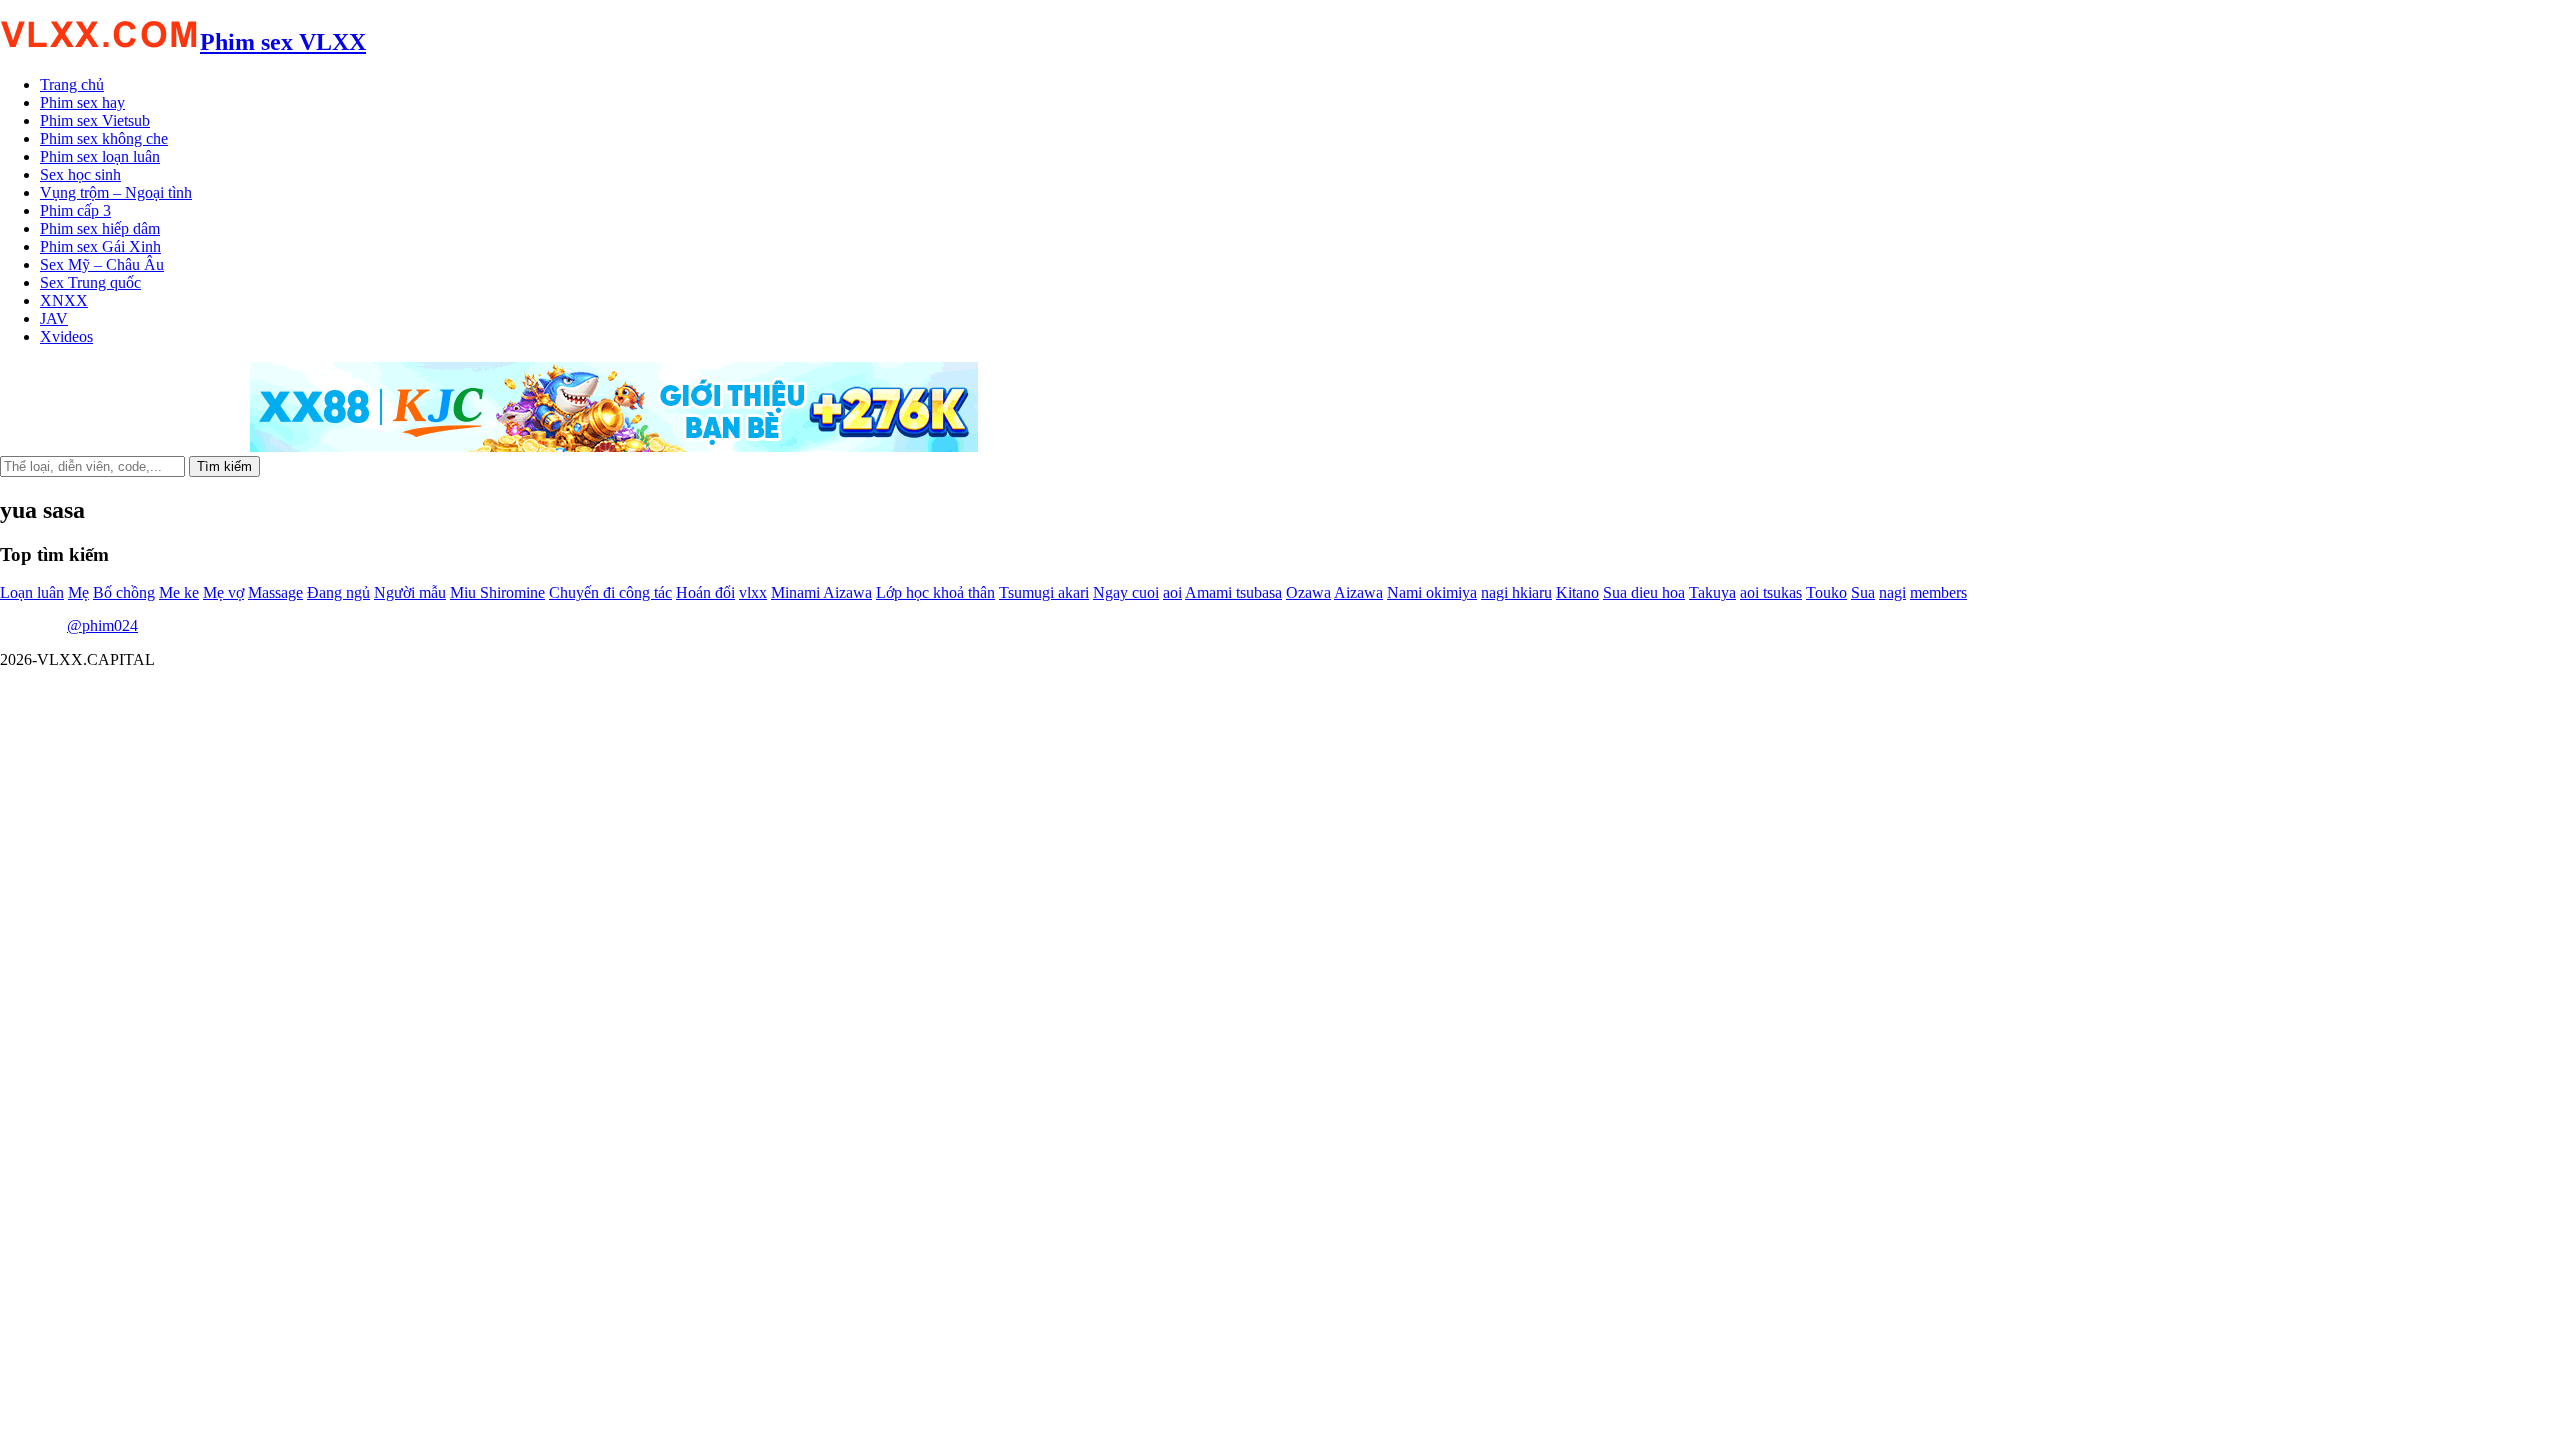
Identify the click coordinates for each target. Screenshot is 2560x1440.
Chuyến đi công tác (610, 592)
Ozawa (1308, 592)
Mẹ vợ (223, 592)
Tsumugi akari (1044, 592)
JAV (54, 318)
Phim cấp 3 (75, 210)
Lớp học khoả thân (935, 592)
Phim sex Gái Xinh (100, 246)
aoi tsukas (1771, 592)
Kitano (1577, 592)
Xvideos (66, 336)
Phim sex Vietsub (95, 120)
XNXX (64, 300)
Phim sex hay (82, 102)
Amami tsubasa (1233, 592)
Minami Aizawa (821, 592)
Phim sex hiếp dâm (100, 228)
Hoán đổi (705, 592)
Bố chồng (124, 592)
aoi (1172, 592)
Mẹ (78, 592)
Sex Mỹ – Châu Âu (102, 264)
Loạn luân (32, 592)
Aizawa (1358, 592)
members (1938, 592)
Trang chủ (72, 84)
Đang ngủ (338, 592)
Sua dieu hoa (1644, 592)
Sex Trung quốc (90, 282)
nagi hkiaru (1516, 592)
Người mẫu (410, 592)
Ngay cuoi (1126, 592)
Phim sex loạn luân (100, 156)
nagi (1892, 592)
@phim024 (102, 625)
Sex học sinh (80, 174)
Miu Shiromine (497, 592)
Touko (1826, 592)
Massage (275, 592)
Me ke (179, 592)
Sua (1863, 592)
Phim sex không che (104, 138)
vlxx (753, 592)
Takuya (1712, 592)
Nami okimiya (1432, 592)
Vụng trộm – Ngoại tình (116, 192)
